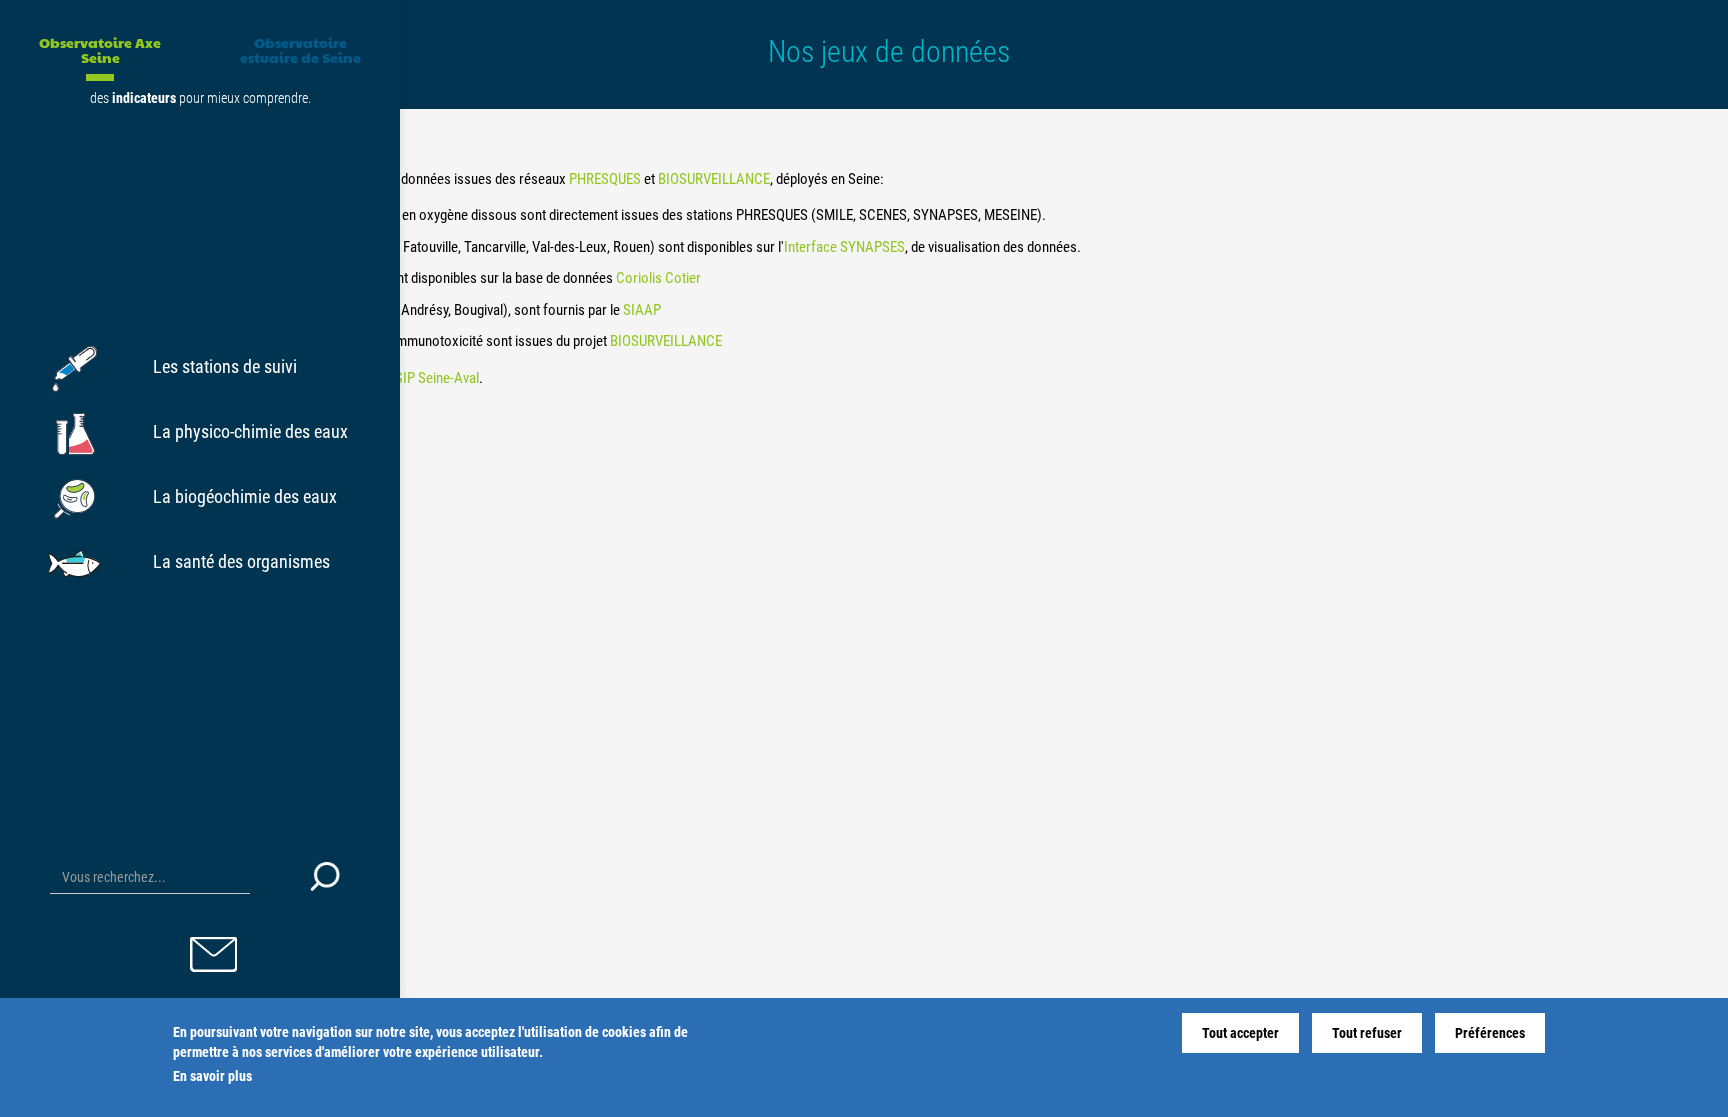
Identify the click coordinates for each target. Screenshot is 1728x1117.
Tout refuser (1367, 1033)
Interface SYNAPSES (844, 247)
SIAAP (642, 310)
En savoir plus (212, 1076)
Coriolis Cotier (658, 278)
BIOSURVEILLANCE (714, 179)
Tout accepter (1240, 1033)
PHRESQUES (606, 179)
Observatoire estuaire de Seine (300, 49)
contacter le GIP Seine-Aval (400, 378)
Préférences (1490, 1033)
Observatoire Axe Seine (100, 49)
